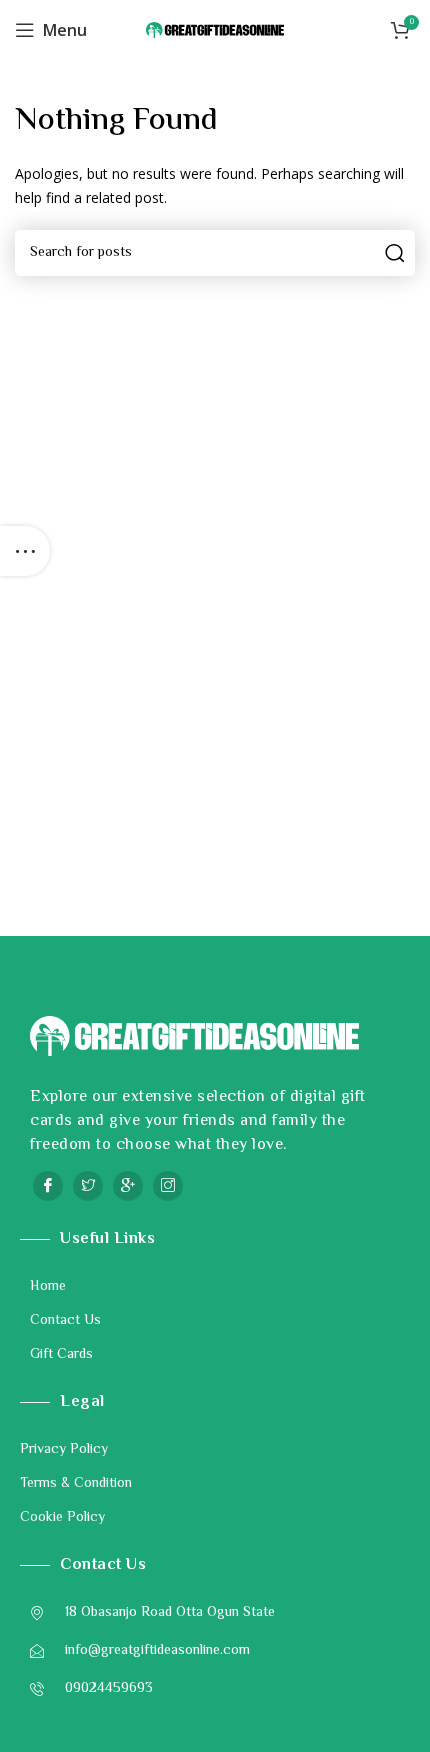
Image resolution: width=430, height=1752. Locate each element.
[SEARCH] (392, 253)
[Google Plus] (128, 1186)
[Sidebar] (25, 551)
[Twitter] (88, 1186)
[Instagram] (168, 1186)
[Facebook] (48, 1186)
